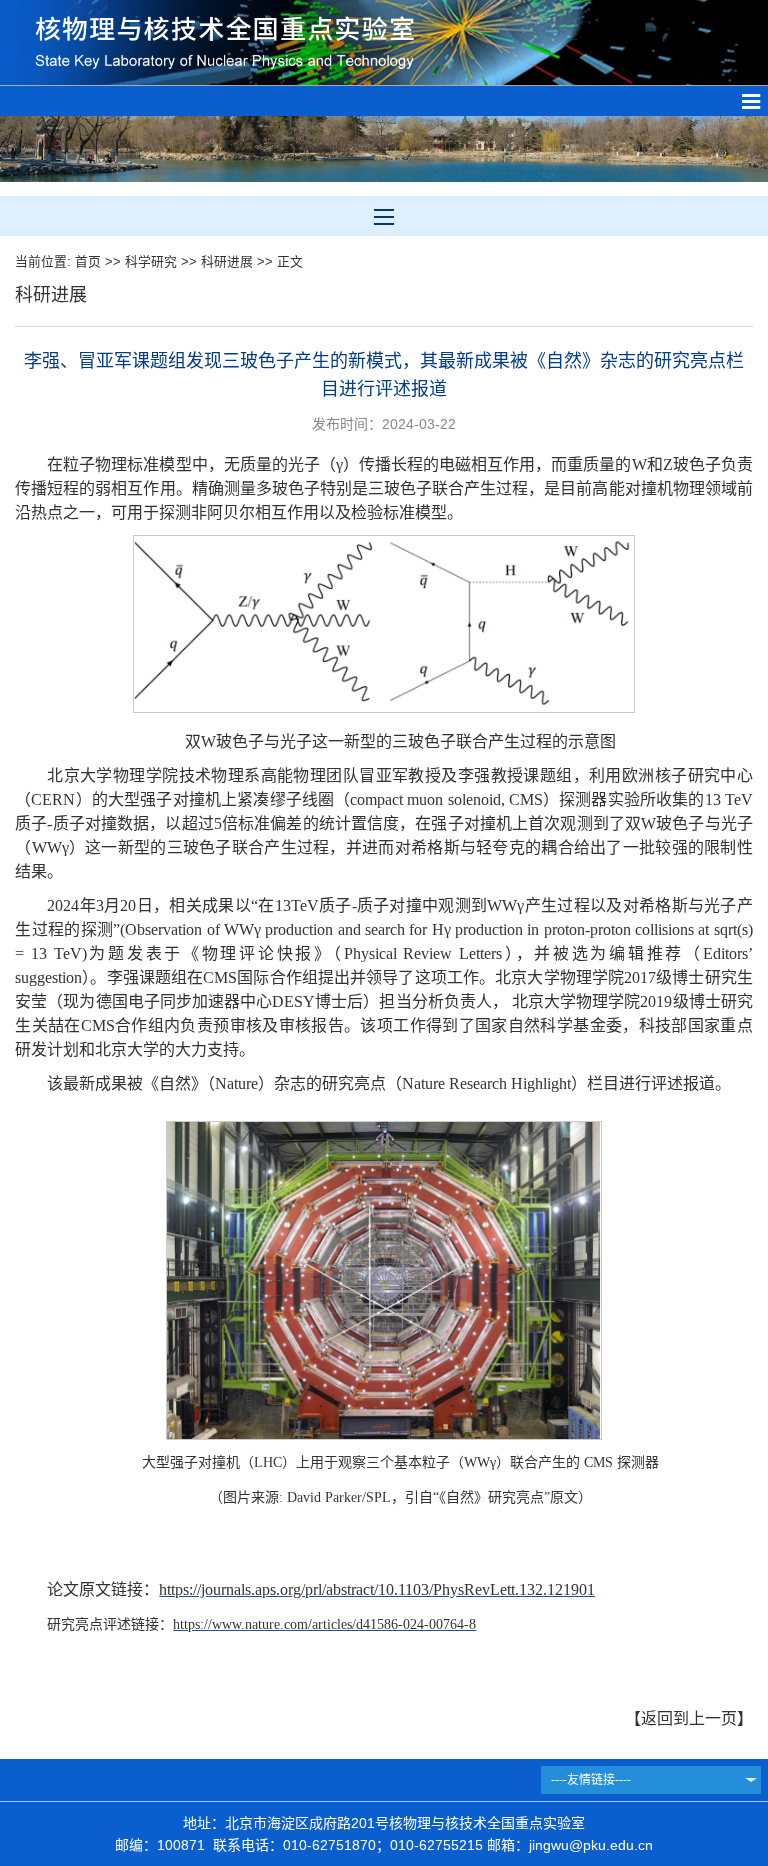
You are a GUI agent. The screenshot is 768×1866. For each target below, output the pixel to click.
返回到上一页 (689, 1718)
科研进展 (227, 261)
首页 (88, 261)
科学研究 (151, 261)
